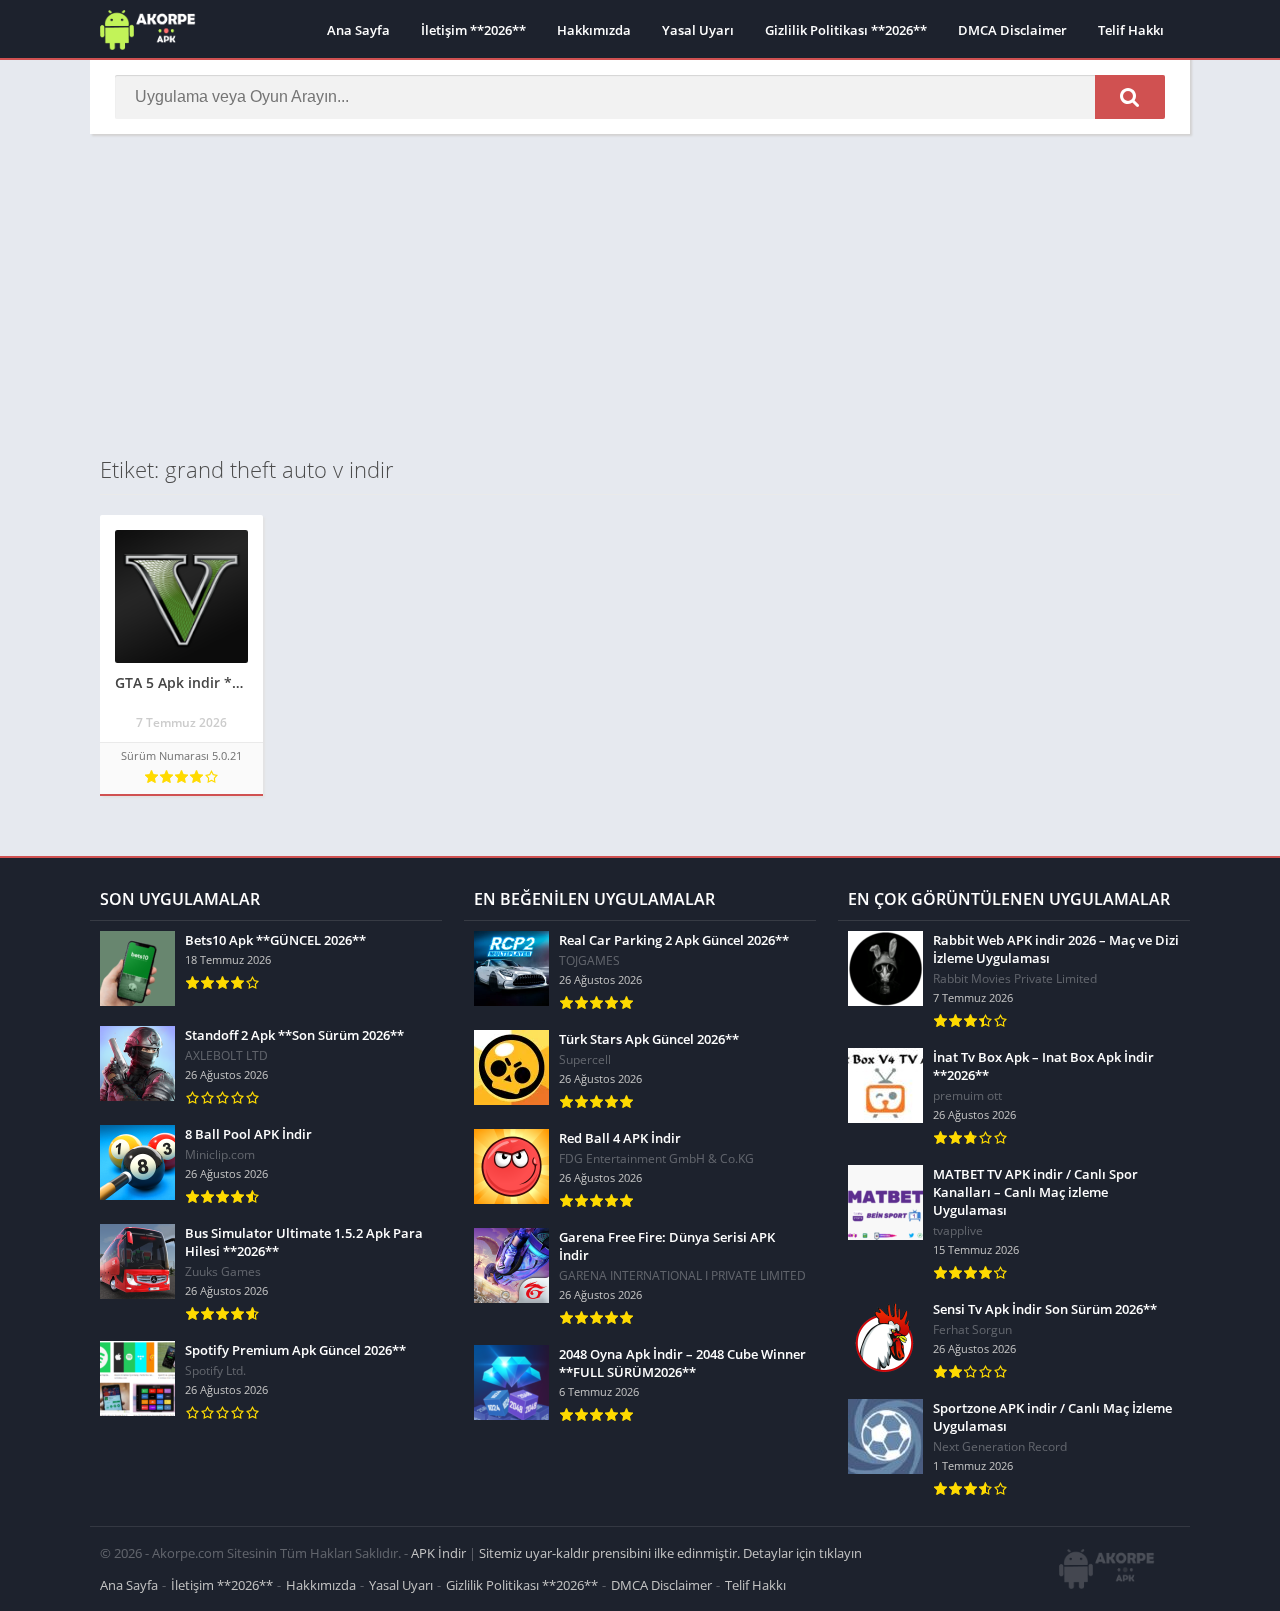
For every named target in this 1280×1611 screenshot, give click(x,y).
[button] (1130, 97)
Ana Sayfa (358, 30)
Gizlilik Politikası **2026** (846, 30)
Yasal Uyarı (698, 30)
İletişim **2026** (473, 30)
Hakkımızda (594, 30)
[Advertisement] (640, 294)
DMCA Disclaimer (1012, 30)
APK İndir (438, 1553)
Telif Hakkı (1131, 30)
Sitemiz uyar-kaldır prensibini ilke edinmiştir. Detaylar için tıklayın (670, 1553)
